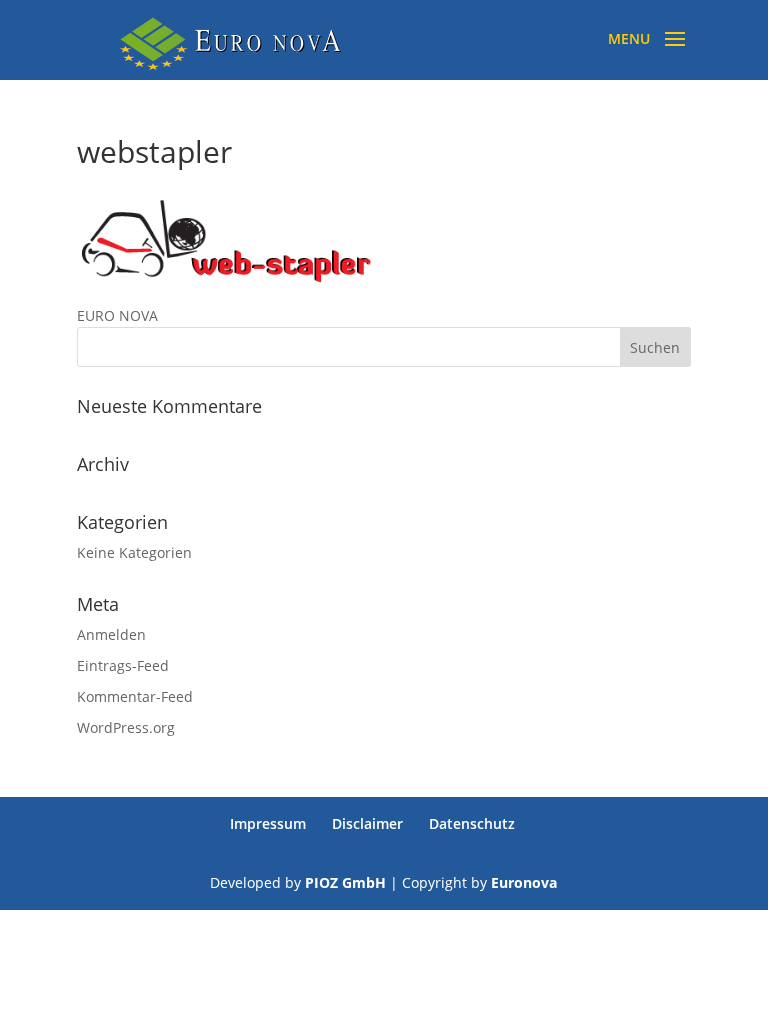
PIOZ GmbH (345, 882)
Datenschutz (472, 823)
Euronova (524, 882)
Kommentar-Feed (135, 696)
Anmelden (111, 634)
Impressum (268, 823)
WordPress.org (126, 727)
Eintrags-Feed (123, 665)
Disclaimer (367, 823)
